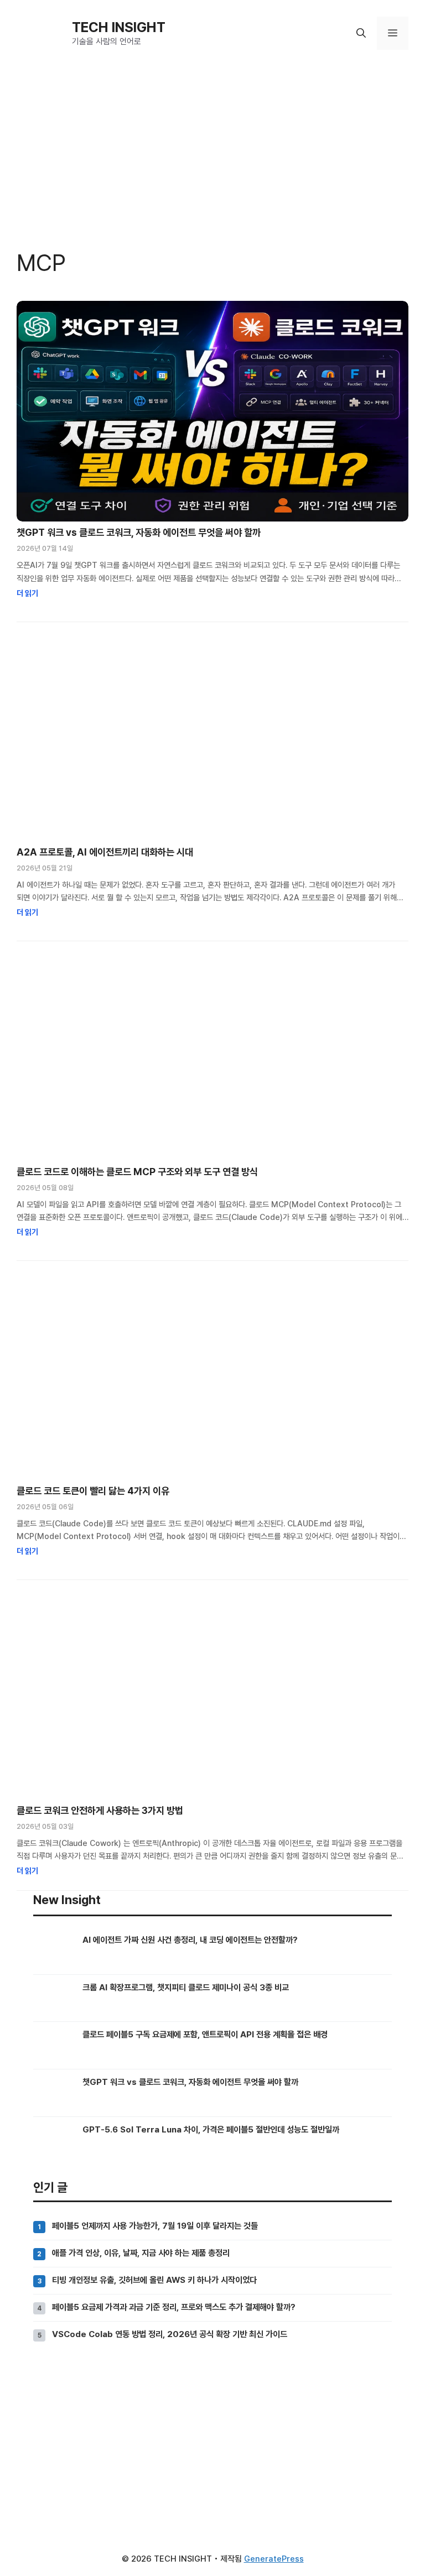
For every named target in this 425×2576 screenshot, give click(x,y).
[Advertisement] (212, 2442)
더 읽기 (27, 593)
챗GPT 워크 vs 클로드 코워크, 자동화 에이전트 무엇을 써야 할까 (139, 532)
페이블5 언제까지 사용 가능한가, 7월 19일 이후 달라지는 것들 (155, 2226)
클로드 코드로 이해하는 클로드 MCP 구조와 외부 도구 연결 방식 (137, 1172)
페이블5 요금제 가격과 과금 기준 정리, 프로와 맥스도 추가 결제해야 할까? (174, 2307)
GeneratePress (274, 2559)
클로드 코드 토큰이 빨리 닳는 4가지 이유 (93, 1491)
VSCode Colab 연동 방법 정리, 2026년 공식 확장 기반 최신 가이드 (170, 2334)
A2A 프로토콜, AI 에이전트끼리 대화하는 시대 (105, 852)
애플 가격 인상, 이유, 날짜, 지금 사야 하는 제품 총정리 (141, 2253)
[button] (361, 33)
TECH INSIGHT (119, 27)
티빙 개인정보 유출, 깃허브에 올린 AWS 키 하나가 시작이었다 (154, 2280)
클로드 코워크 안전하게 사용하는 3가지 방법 (100, 1810)
